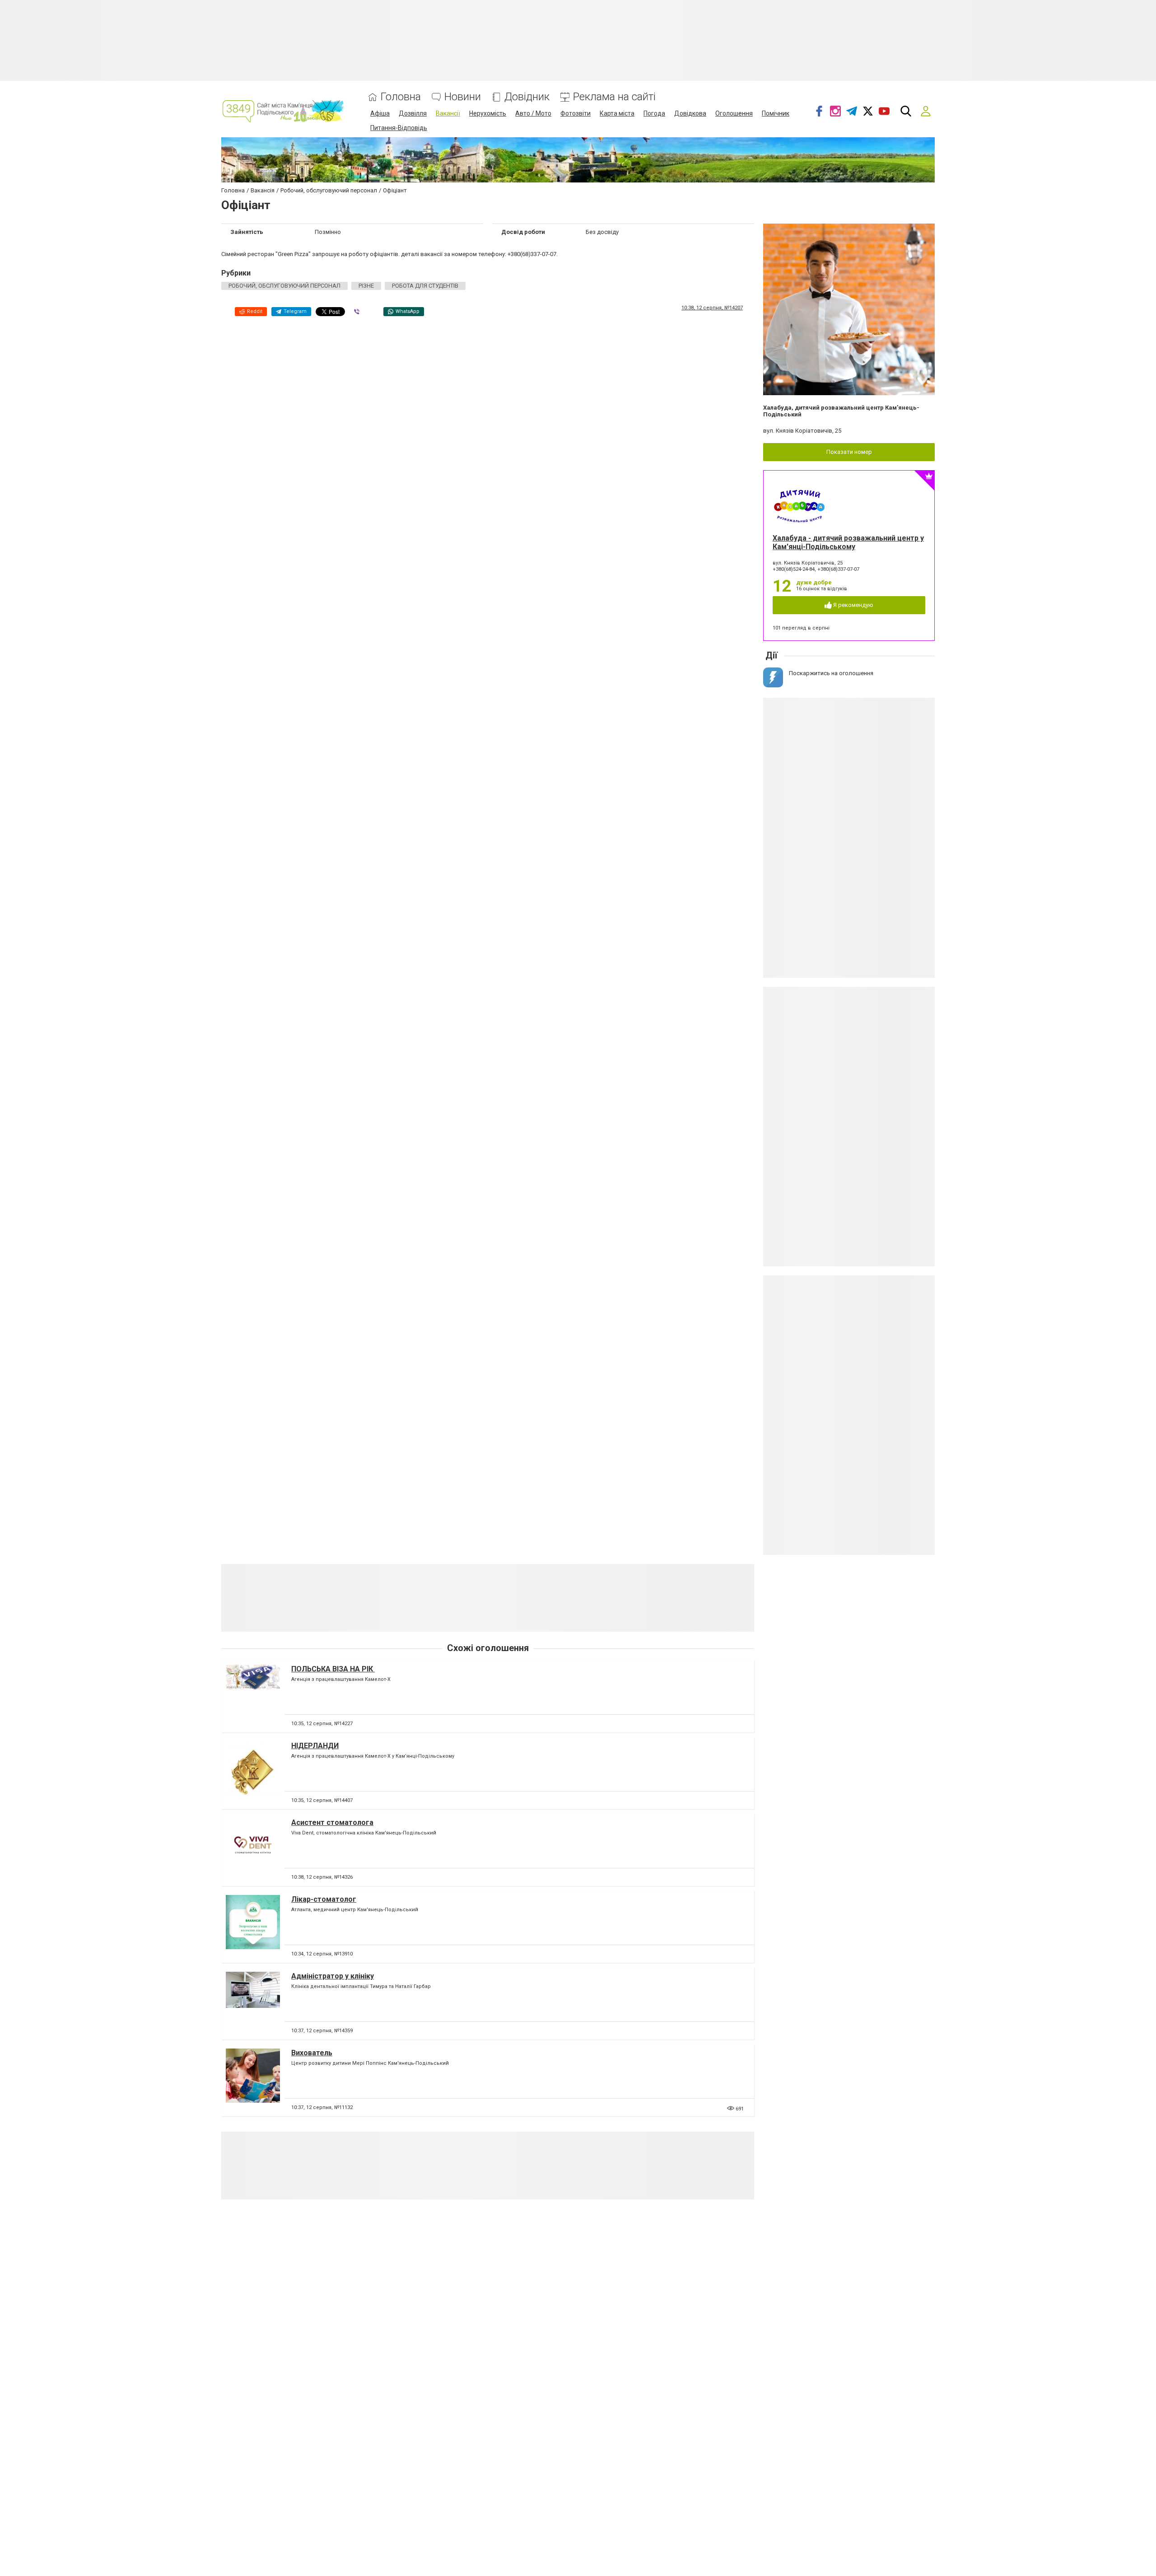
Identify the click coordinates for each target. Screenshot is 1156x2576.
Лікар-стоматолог (324, 1899)
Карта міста (617, 113)
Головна (401, 97)
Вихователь (312, 2053)
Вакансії (448, 113)
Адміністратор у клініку (333, 1976)
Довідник (527, 97)
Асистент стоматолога (332, 1822)
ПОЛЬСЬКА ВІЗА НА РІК (333, 1669)
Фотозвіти (576, 113)
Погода (654, 113)
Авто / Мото (533, 113)
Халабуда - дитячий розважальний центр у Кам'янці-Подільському (848, 542)
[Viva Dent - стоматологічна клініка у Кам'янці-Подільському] (253, 1850)
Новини (463, 97)
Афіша (380, 113)
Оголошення (734, 113)
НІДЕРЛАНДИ (315, 1746)
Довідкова (690, 113)
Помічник (776, 113)
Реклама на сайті (614, 97)
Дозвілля (413, 113)
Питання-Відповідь (399, 128)
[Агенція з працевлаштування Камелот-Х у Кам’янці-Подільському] (253, 1773)
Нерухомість (488, 113)
